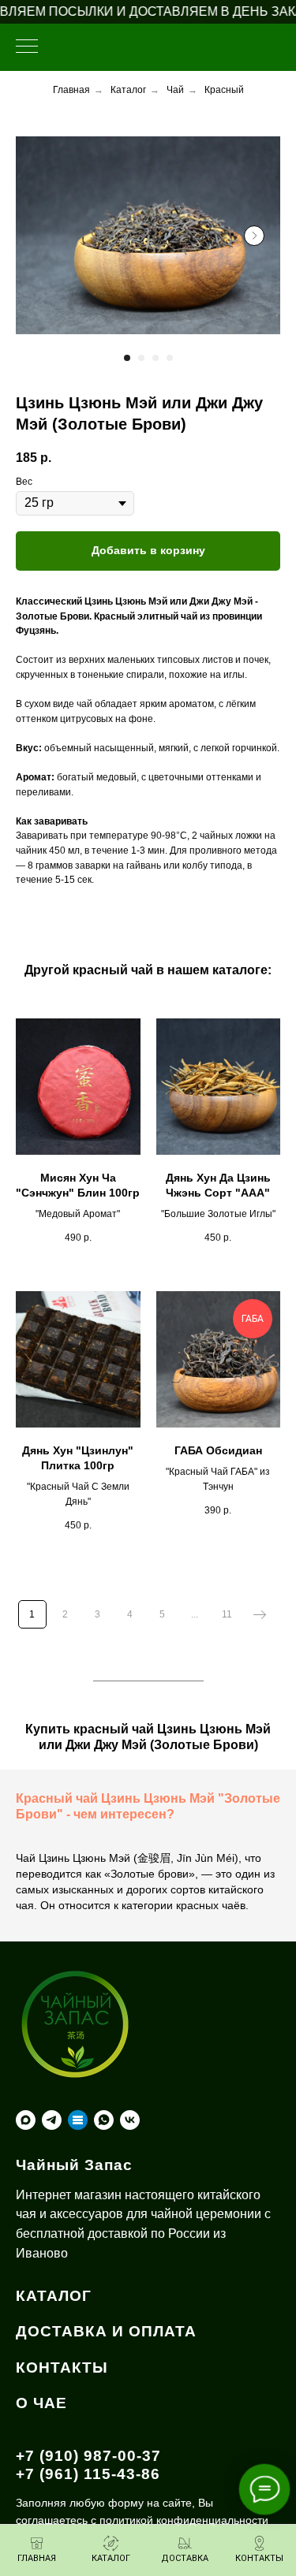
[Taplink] (78, 2120)
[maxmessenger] (26, 2120)
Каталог (128, 90)
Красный (224, 90)
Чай (175, 90)
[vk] (130, 2120)
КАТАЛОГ (54, 2296)
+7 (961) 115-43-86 (88, 2474)
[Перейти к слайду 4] (170, 358)
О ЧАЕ (41, 2403)
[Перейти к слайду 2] (141, 358)
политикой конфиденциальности (184, 2520)
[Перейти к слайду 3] (155, 358)
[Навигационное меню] (27, 47)
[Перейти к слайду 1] (127, 358)
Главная (71, 90)
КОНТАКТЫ (62, 2368)
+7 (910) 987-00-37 (88, 2456)
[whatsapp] (104, 2120)
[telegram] (52, 2120)
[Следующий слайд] (254, 236)
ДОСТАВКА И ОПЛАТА (106, 2331)
